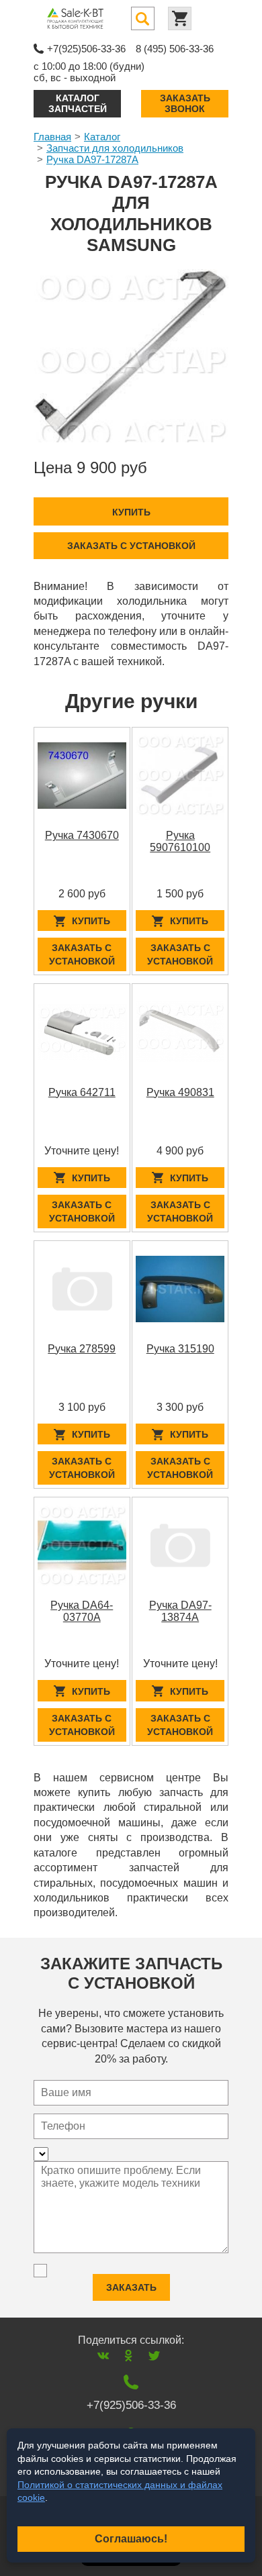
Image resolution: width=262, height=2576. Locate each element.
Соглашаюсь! (131, 2539)
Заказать (131, 2287)
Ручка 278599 (82, 1349)
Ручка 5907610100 (180, 841)
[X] (154, 2356)
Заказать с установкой (131, 546)
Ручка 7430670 (82, 835)
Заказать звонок (185, 103)
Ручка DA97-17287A (92, 159)
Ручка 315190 (180, 1349)
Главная (52, 137)
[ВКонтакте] (103, 2356)
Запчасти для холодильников (115, 148)
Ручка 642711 (82, 1092)
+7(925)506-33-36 (86, 49)
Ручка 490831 (180, 1092)
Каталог (102, 137)
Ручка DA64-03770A (82, 1611)
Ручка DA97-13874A (180, 1611)
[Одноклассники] (129, 2356)
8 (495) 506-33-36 (175, 49)
